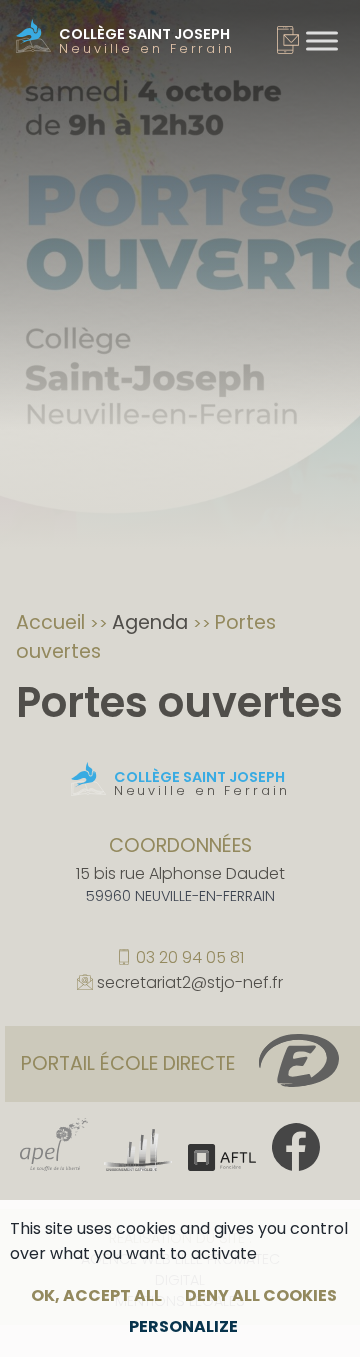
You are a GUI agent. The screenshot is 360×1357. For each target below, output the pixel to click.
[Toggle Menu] (322, 40)
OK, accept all (96, 1295)
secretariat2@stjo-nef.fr (190, 984)
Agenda (152, 622)
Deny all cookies (261, 1295)
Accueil (53, 622)
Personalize (183, 1326)
